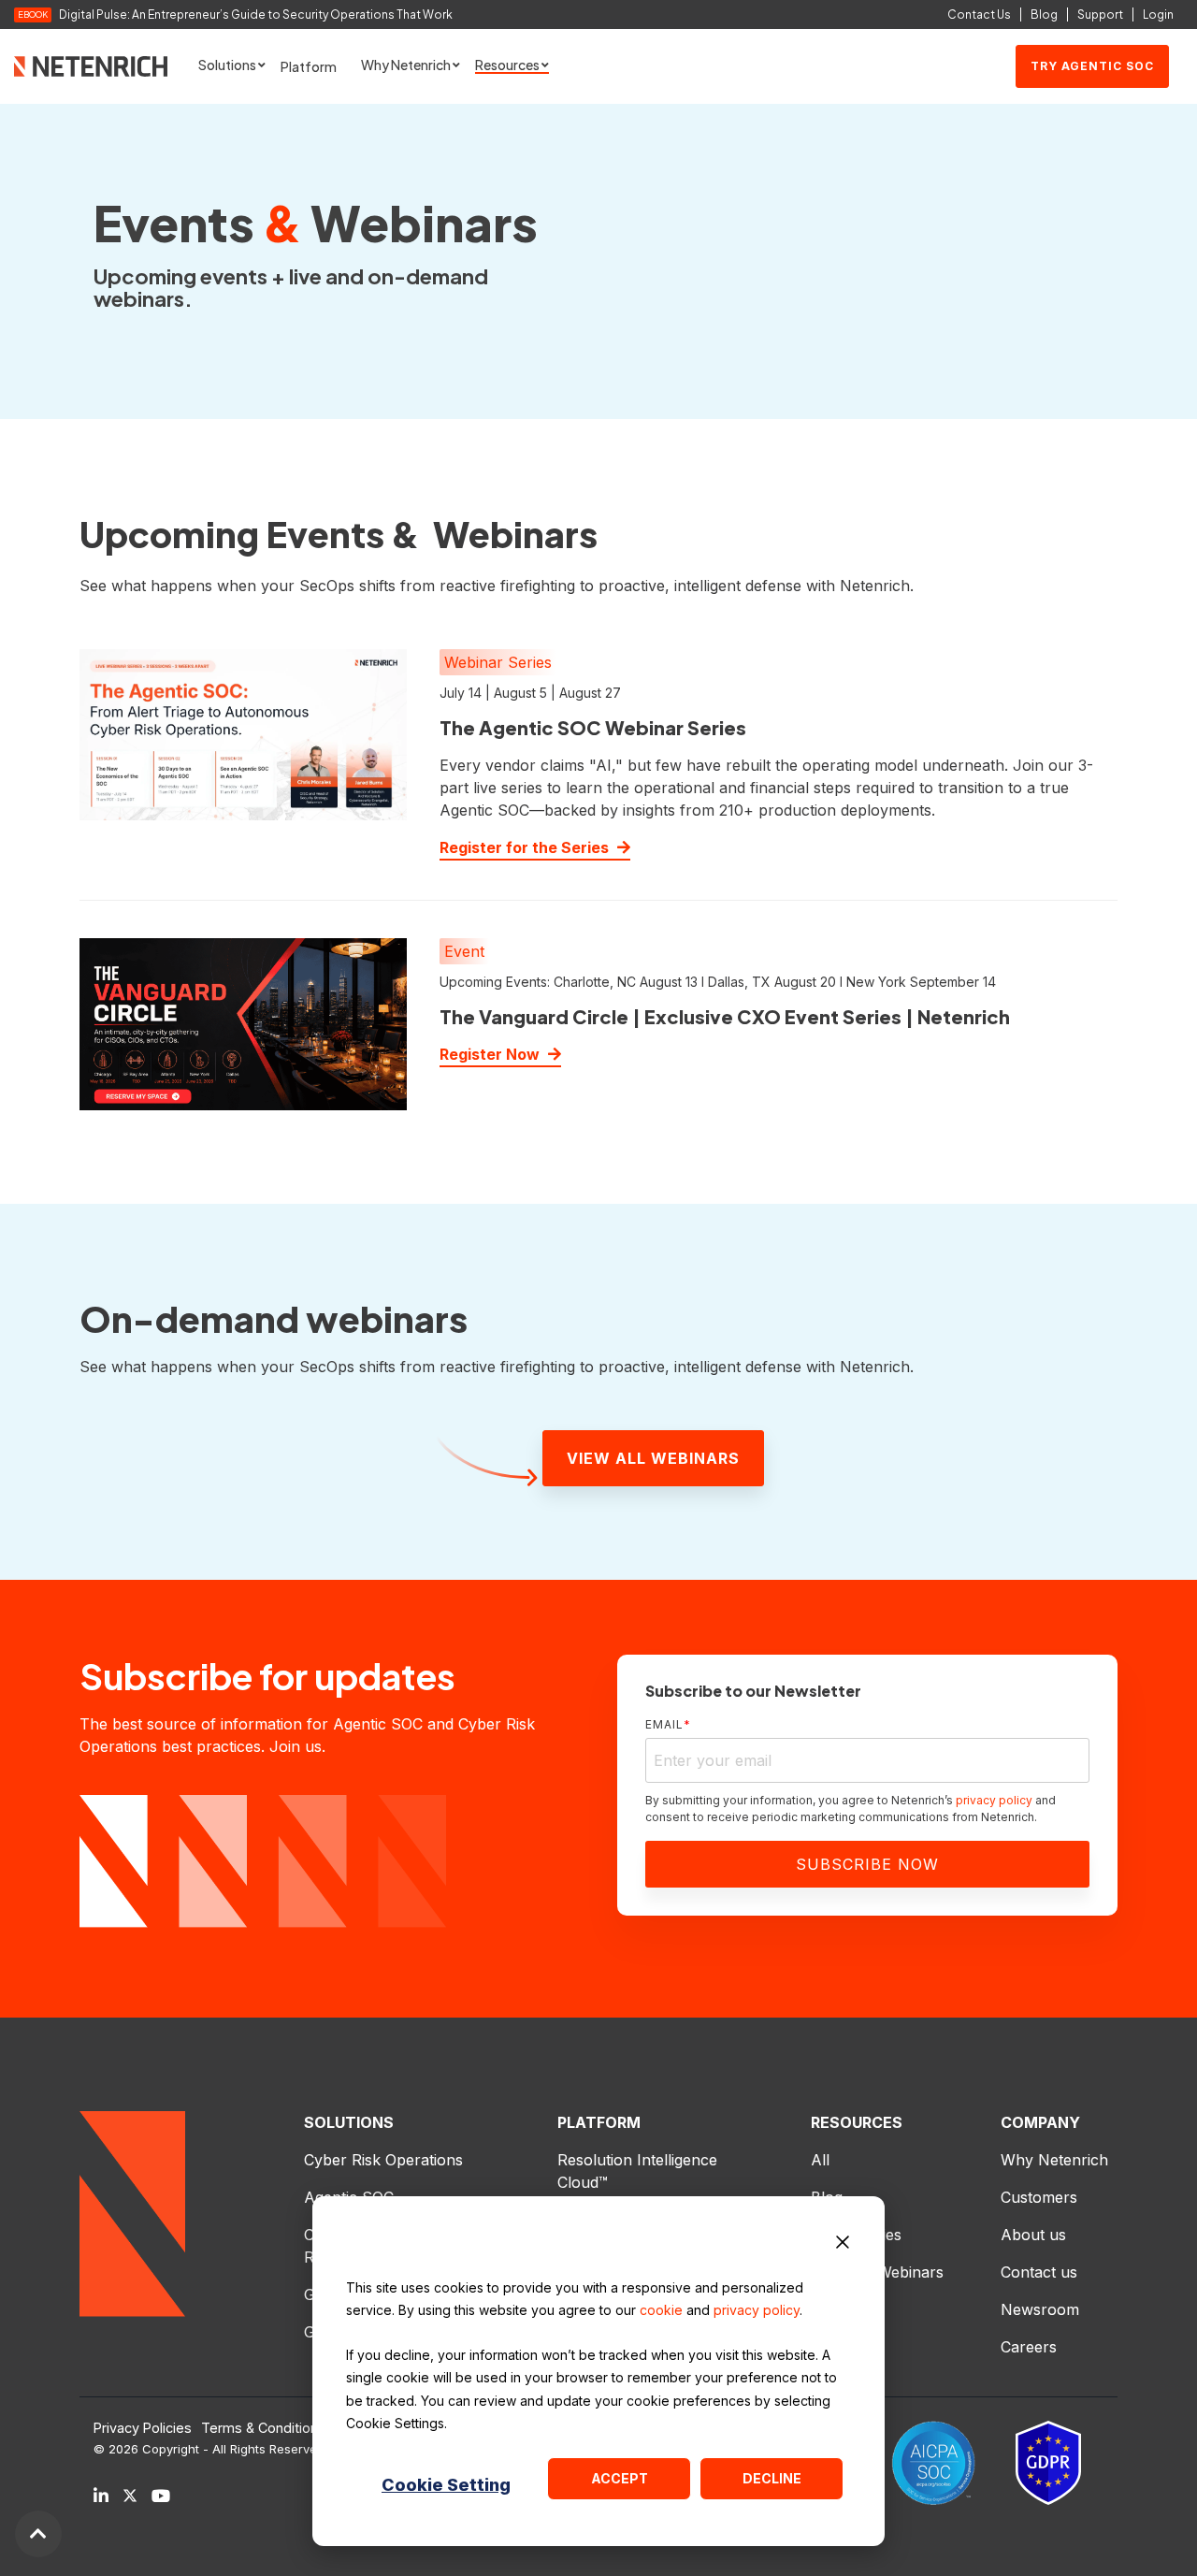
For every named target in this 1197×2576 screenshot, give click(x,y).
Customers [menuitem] (1039, 2197)
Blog (1044, 14)
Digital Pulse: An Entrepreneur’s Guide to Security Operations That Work (256, 15)
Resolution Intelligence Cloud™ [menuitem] (640, 2171)
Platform (309, 66)
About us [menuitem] (1033, 2235)
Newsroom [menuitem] (1040, 2309)
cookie (661, 2310)
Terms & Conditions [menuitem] (263, 2428)
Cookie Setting (446, 2485)
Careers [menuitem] (1029, 2347)
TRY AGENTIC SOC (1092, 66)
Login (1158, 14)
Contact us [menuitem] (1039, 2272)
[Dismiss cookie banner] (843, 2245)
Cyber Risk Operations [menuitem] (383, 2160)
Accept (620, 2478)
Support (1100, 14)
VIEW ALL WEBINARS (653, 1458)
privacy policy (757, 2310)
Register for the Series (526, 847)
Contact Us (979, 14)
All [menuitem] (820, 2160)
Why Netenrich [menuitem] (1054, 2160)
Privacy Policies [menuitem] (143, 2428)
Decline (772, 2478)
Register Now (491, 1054)
